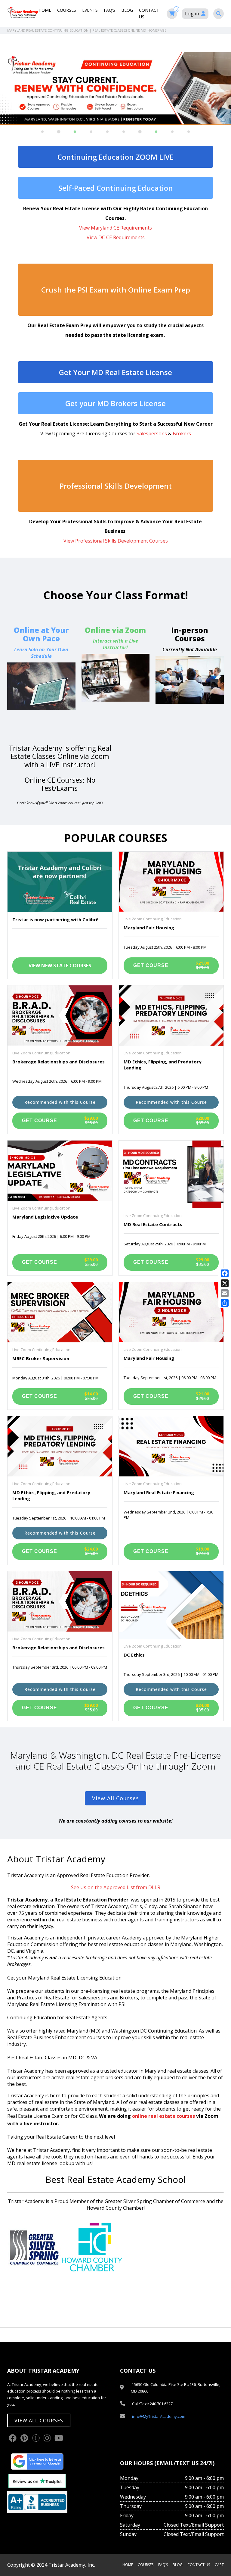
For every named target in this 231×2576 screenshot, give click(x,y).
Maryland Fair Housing (149, 928)
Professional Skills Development (116, 486)
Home (45, 10)
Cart (219, 2565)
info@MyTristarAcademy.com (159, 2416)
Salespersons (152, 434)
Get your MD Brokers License (115, 403)
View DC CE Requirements (116, 237)
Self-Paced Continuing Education (116, 188)
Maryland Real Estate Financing (159, 1492)
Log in (192, 14)
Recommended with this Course (60, 1102)
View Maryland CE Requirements (115, 228)
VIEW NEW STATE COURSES (60, 966)
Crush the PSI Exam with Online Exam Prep (116, 290)
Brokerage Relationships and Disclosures (59, 1062)
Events (90, 10)
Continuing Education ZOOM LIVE (115, 157)
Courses (67, 10)
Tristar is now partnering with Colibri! (55, 919)
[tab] (42, 132)
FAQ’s (109, 10)
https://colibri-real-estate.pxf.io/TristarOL (41, 670)
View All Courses (115, 1798)
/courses (116, 666)
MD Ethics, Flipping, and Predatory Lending (163, 1065)
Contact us (199, 2565)
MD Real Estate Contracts (153, 1224)
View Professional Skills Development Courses (116, 541)
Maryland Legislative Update (45, 1217)
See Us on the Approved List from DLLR (116, 1887)
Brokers (182, 434)
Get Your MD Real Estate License (115, 372)
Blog (127, 10)
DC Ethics (134, 1655)
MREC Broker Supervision (41, 1358)
